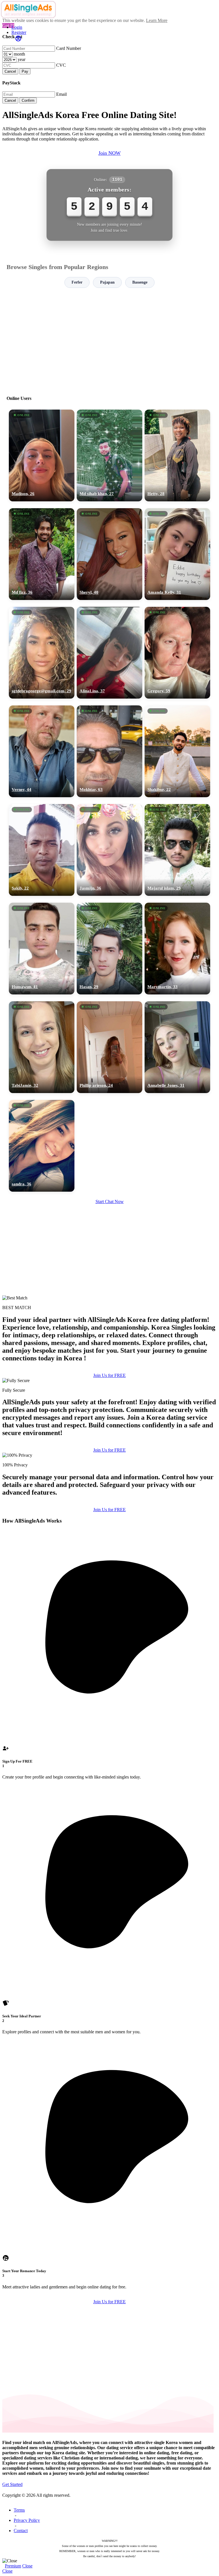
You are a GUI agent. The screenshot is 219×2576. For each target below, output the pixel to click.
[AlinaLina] (109, 653)
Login (17, 27)
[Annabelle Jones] (177, 1047)
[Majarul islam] (177, 850)
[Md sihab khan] (109, 455)
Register (19, 32)
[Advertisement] (109, 339)
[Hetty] (177, 455)
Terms (19, 2510)
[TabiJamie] (42, 1047)
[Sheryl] (109, 554)
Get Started (12, 2484)
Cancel (10, 71)
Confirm (28, 100)
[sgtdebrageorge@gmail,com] (42, 653)
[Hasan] (109, 949)
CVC (61, 65)
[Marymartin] (177, 949)
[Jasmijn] (109, 850)
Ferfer (77, 282)
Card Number (69, 48)
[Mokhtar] (109, 751)
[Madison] (42, 455)
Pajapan (107, 282)
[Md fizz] (42, 554)
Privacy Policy (27, 2520)
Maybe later (109, 1339)
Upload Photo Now (112, 1327)
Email (61, 94)
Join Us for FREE (109, 1375)
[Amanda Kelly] (177, 554)
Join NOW (109, 153)
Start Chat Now (110, 1201)
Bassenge (140, 282)
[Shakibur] (177, 751)
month (19, 54)
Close (27, 2566)
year (22, 59)
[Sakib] (42, 850)
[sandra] (42, 1146)
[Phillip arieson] (109, 1047)
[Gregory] (177, 653)
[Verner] (42, 751)
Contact (21, 2531)
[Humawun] (42, 949)
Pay (25, 71)
